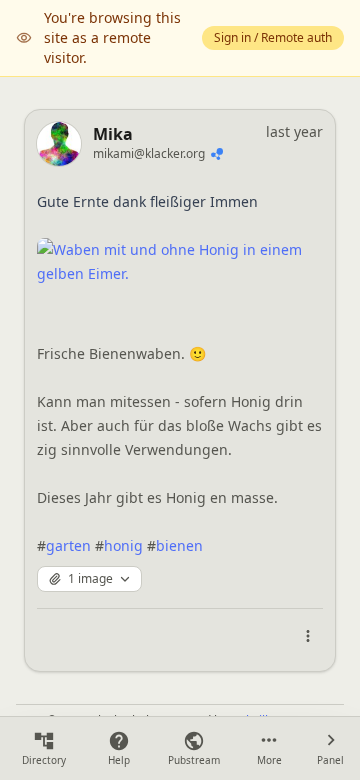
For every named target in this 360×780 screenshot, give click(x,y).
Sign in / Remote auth (273, 37)
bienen (179, 545)
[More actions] (308, 636)
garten (68, 545)
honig (123, 545)
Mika (113, 134)
